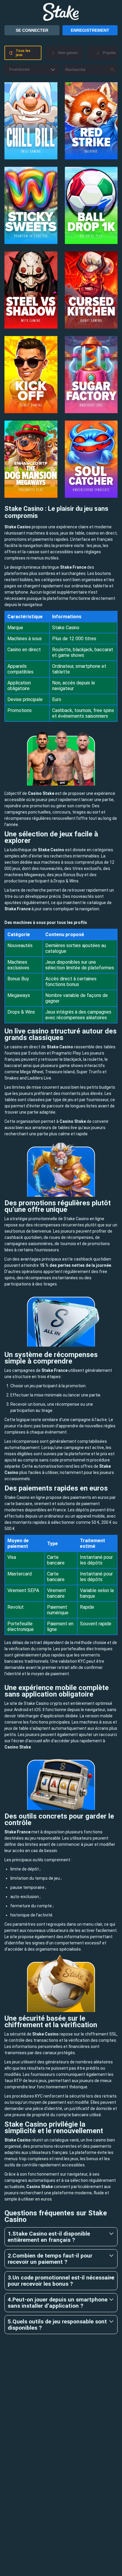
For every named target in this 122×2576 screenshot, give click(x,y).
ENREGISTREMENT (90, 30)
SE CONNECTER (32, 30)
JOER (31, 121)
